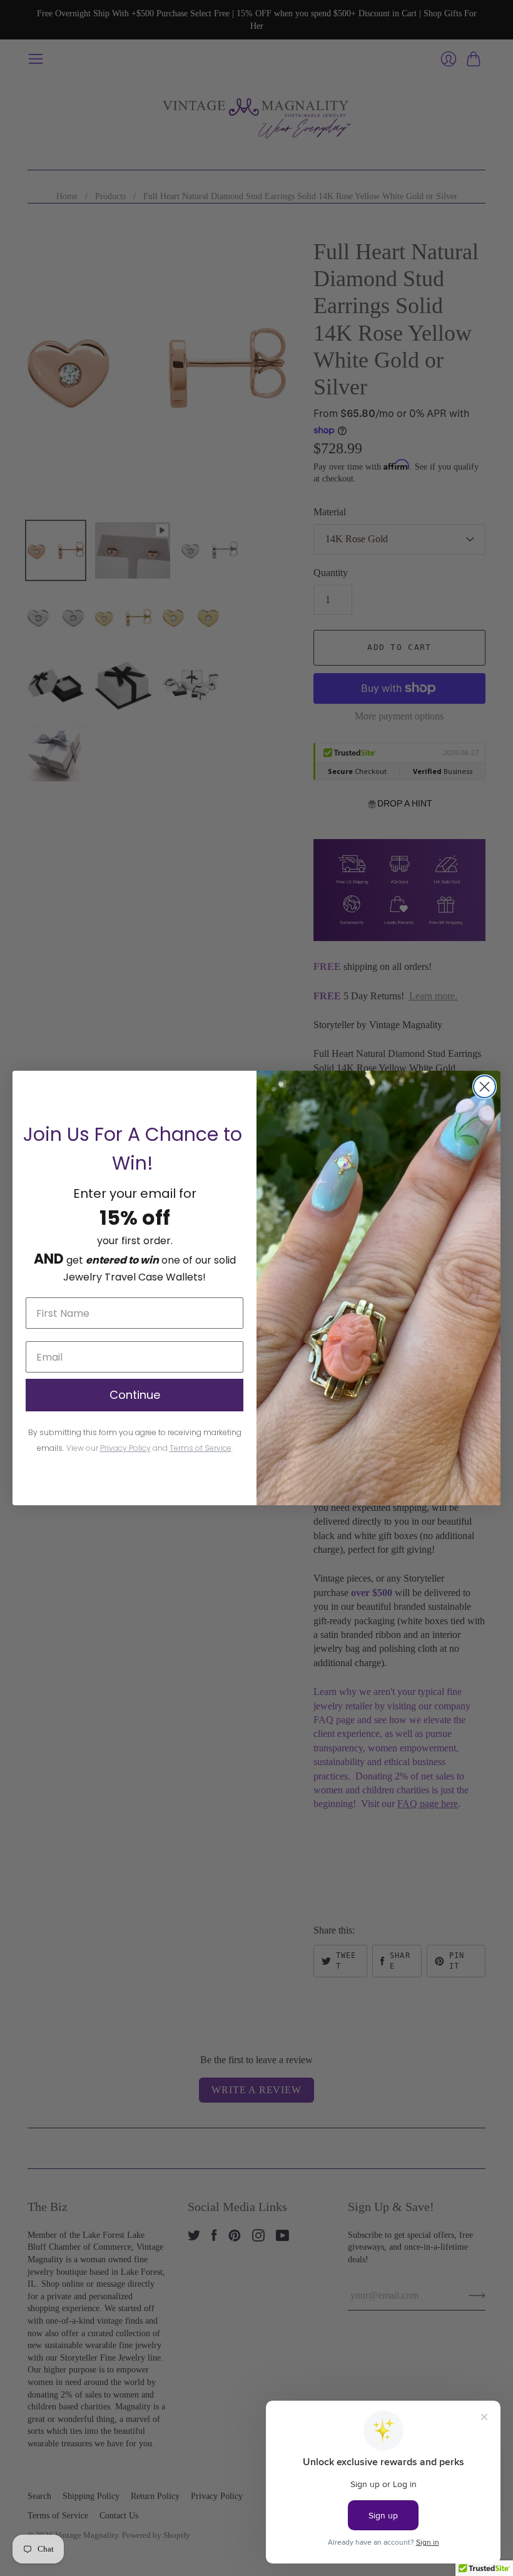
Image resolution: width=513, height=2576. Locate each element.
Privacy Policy (125, 1448)
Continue (135, 1395)
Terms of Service (201, 1448)
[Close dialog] (485, 1087)
